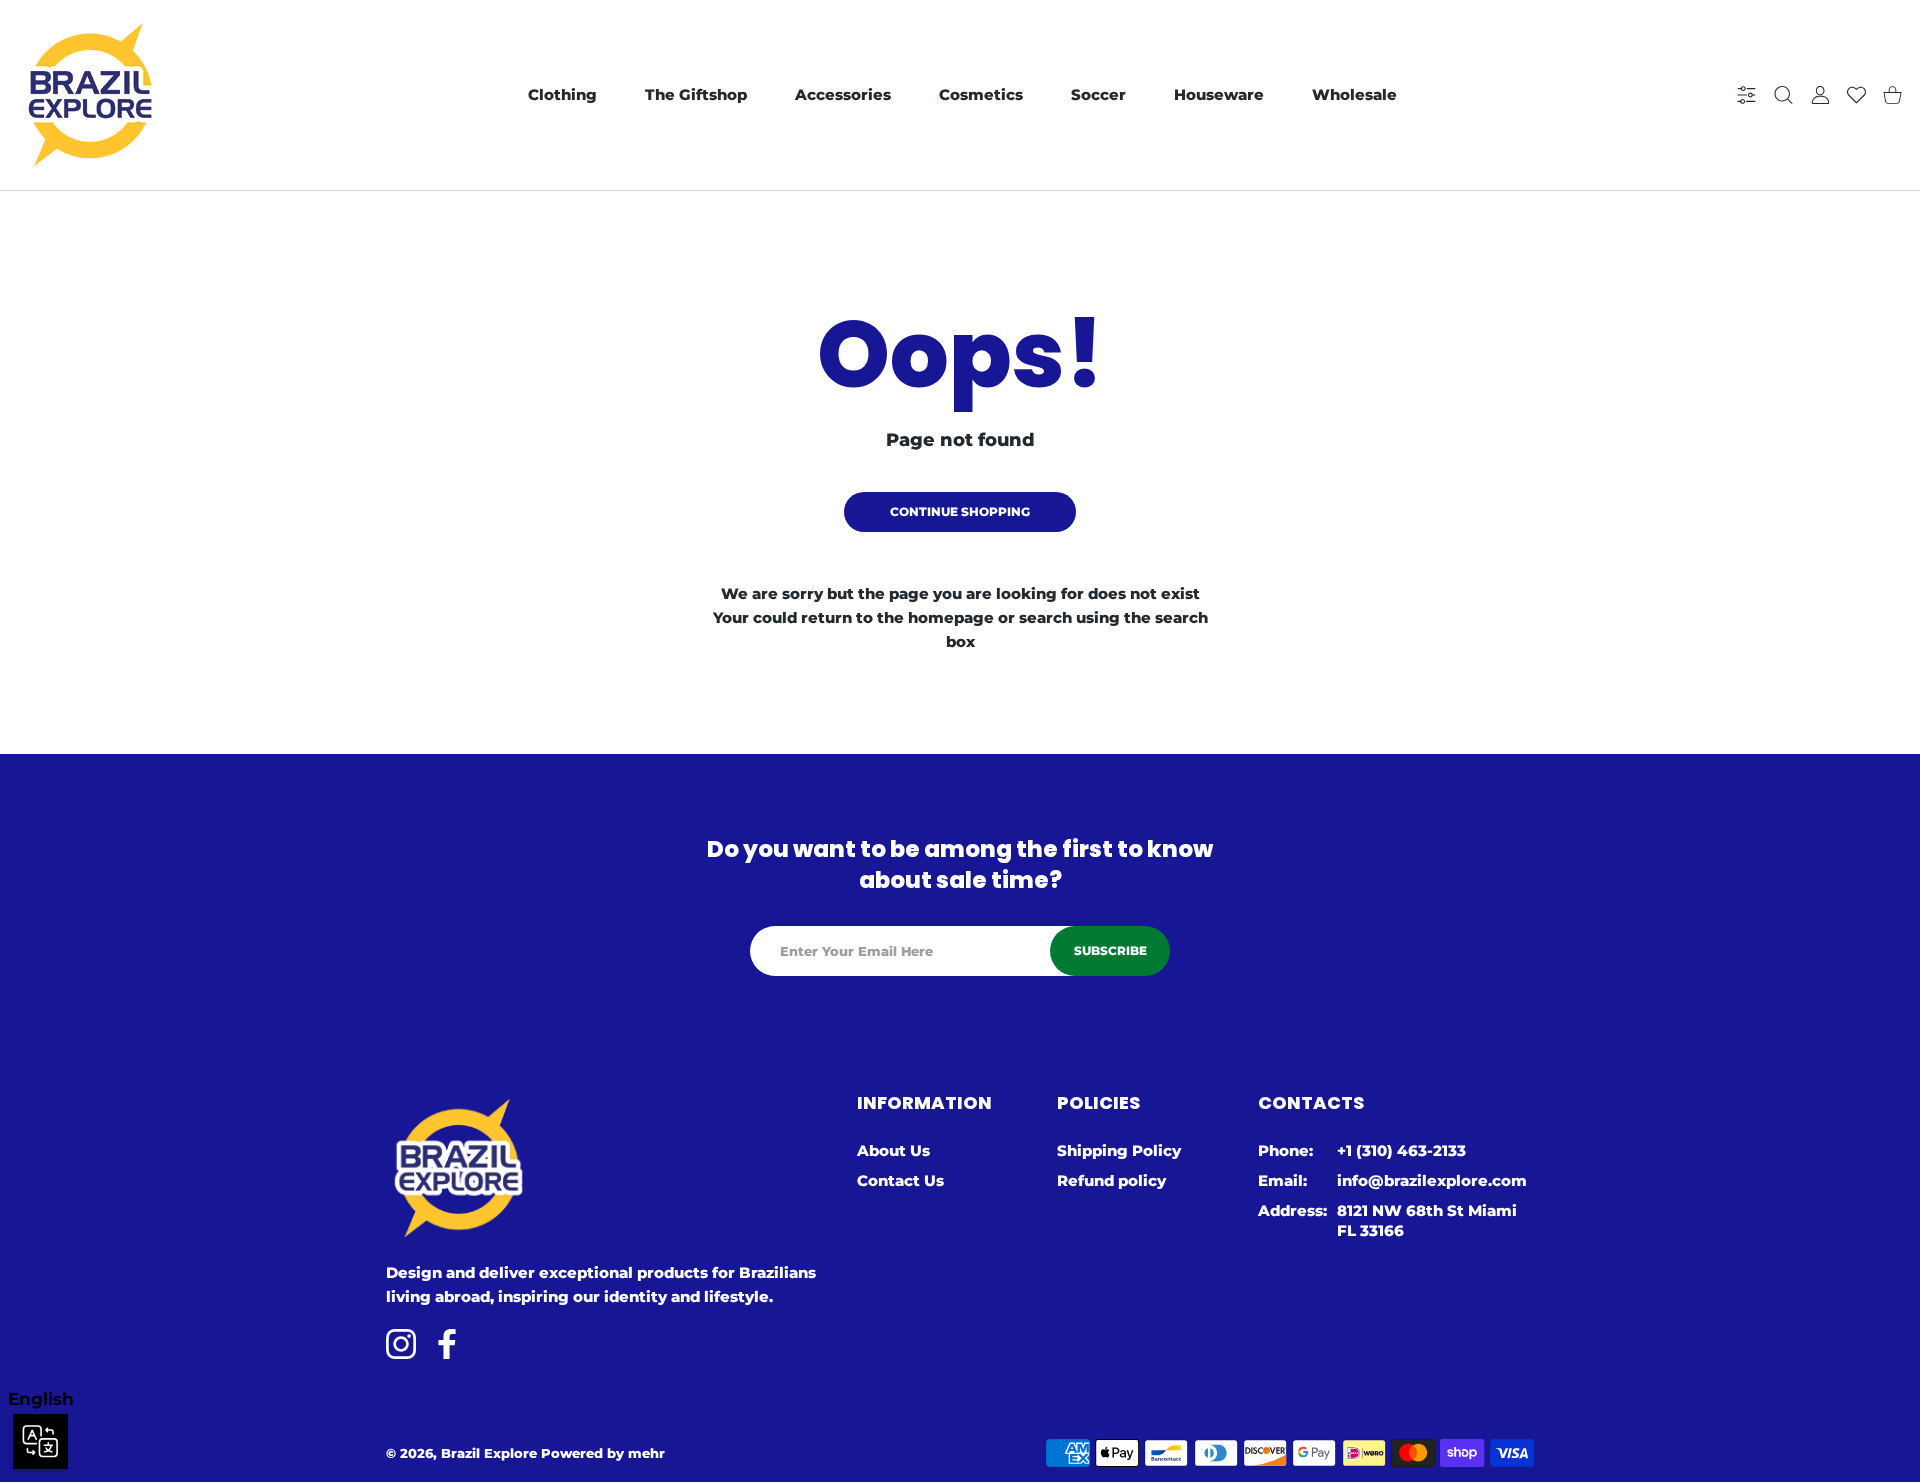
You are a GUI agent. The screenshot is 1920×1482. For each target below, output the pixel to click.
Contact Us (900, 1180)
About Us (893, 1150)
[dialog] (1783, 95)
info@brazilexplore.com (1432, 1180)
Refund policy (1111, 1180)
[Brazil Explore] (90, 95)
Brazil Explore (489, 1453)
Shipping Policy (1119, 1150)
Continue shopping (960, 511)
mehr (646, 1453)
